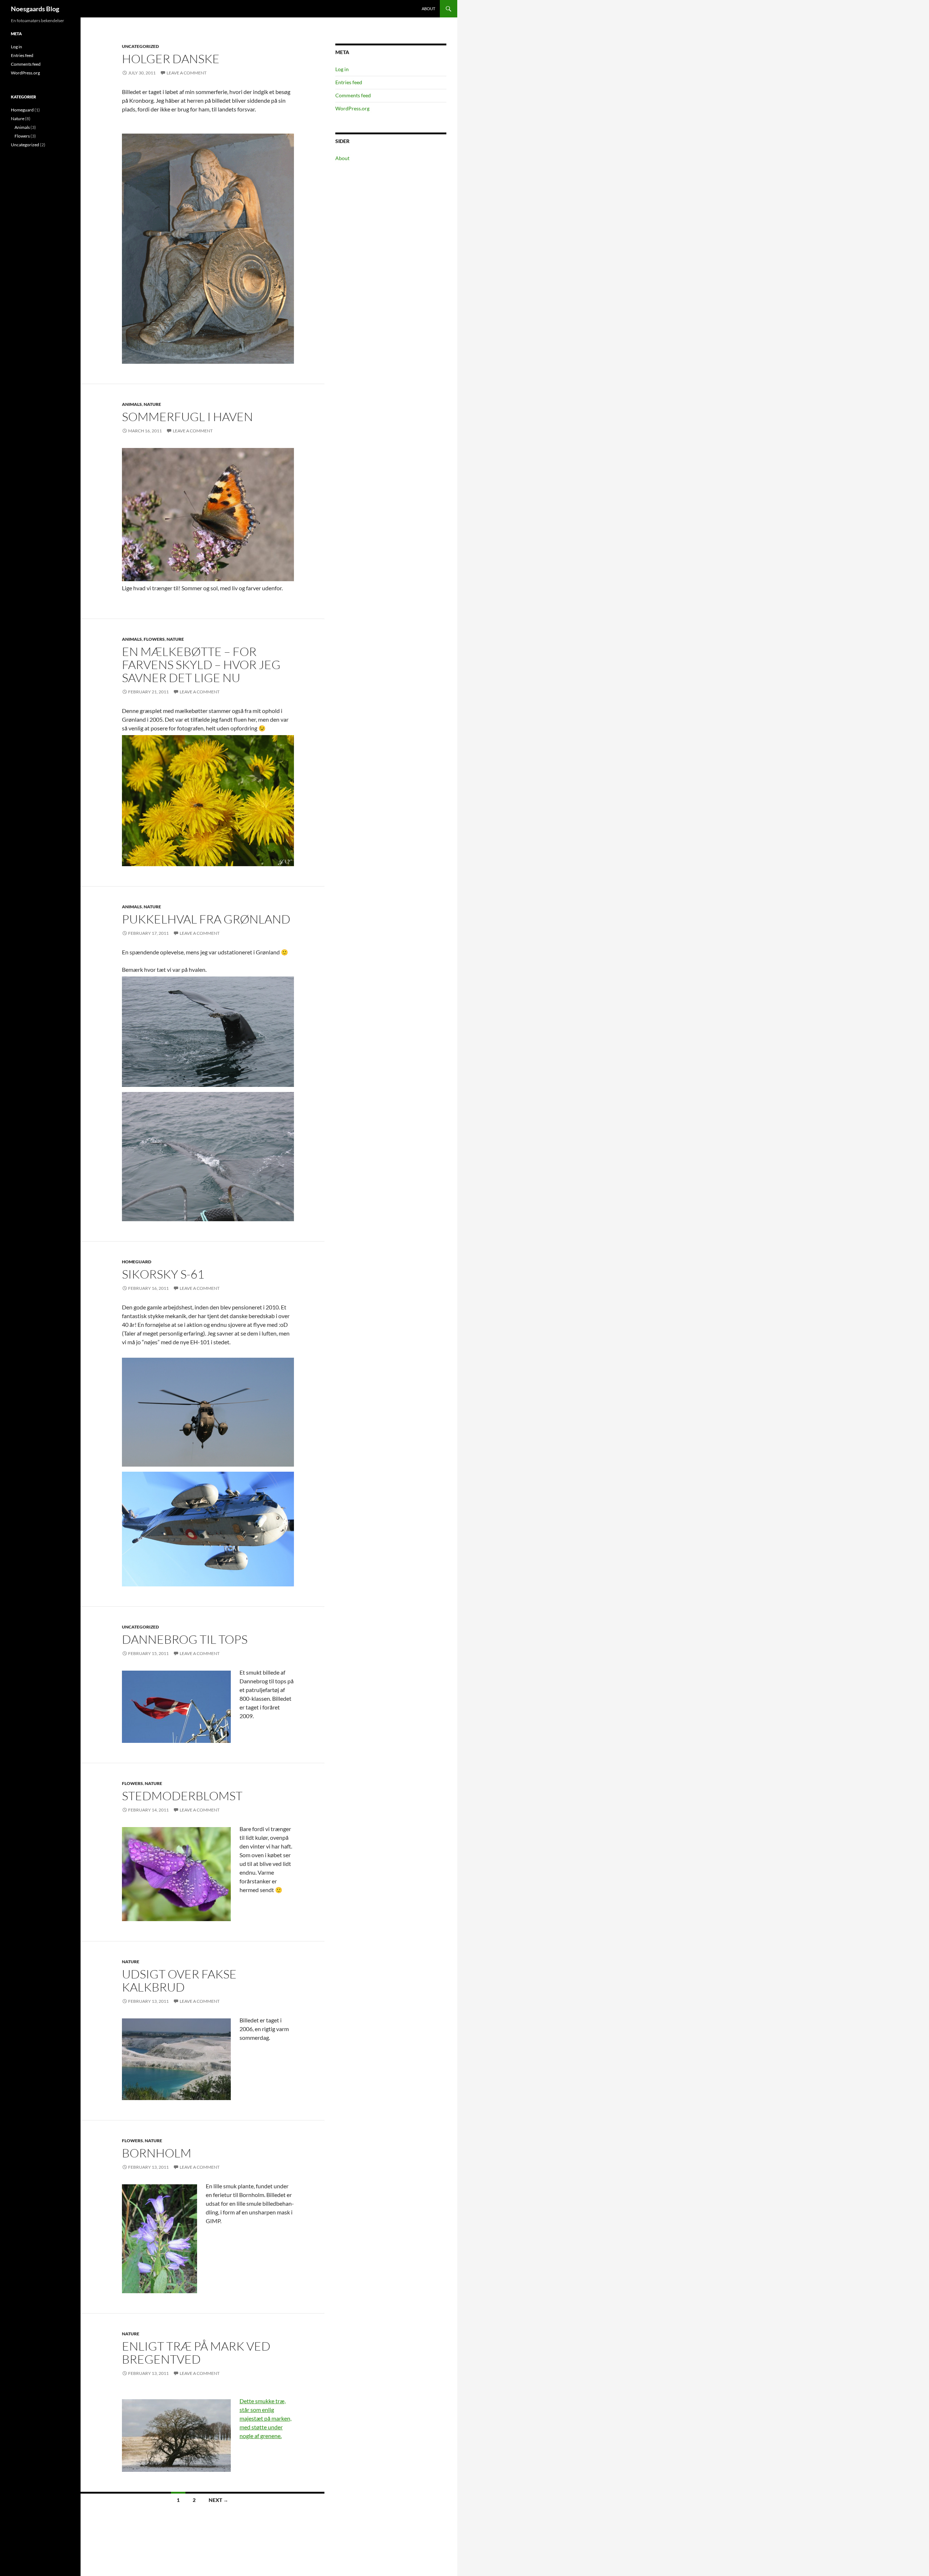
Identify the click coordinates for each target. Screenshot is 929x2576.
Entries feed (349, 82)
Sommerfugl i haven (187, 417)
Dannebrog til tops (185, 1639)
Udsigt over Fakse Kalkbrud (179, 1980)
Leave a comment (187, 73)
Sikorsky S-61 (163, 1274)
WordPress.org (352, 108)
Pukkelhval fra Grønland (206, 919)
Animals (132, 404)
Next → (218, 2500)
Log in (342, 69)
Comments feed (353, 95)
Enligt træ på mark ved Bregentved (196, 2353)
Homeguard (137, 1262)
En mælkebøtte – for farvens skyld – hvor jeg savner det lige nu (201, 665)
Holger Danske (171, 59)
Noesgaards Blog (35, 9)
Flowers (154, 639)
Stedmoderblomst (182, 1796)
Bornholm (157, 2153)
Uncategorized (140, 46)
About (428, 9)
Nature (152, 404)
